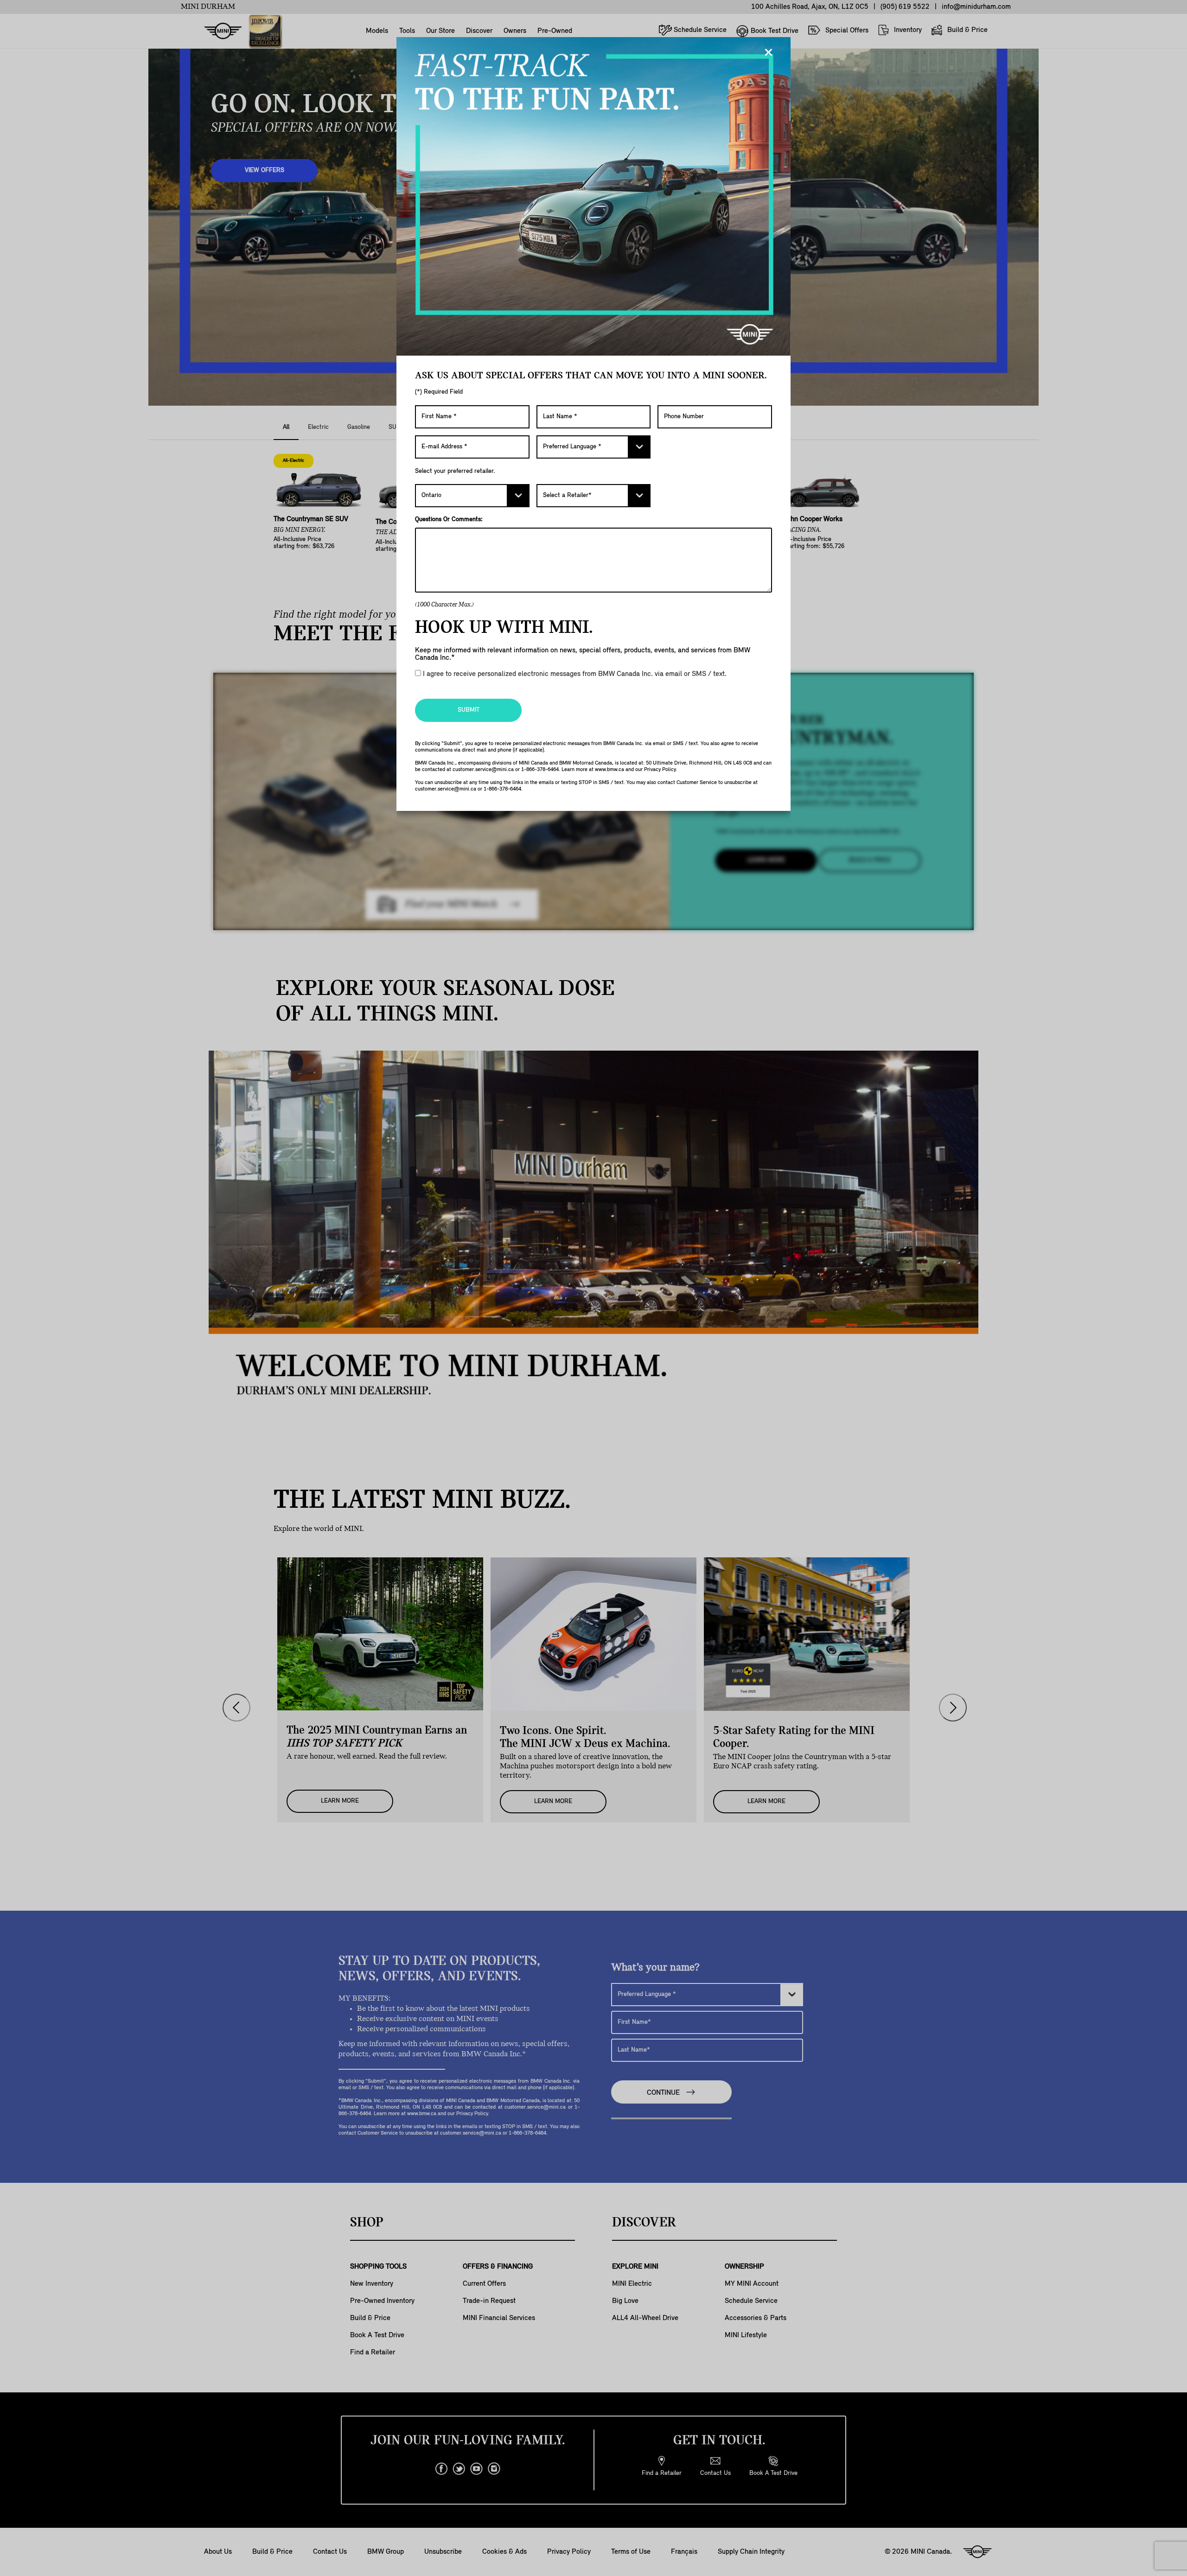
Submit (469, 710)
